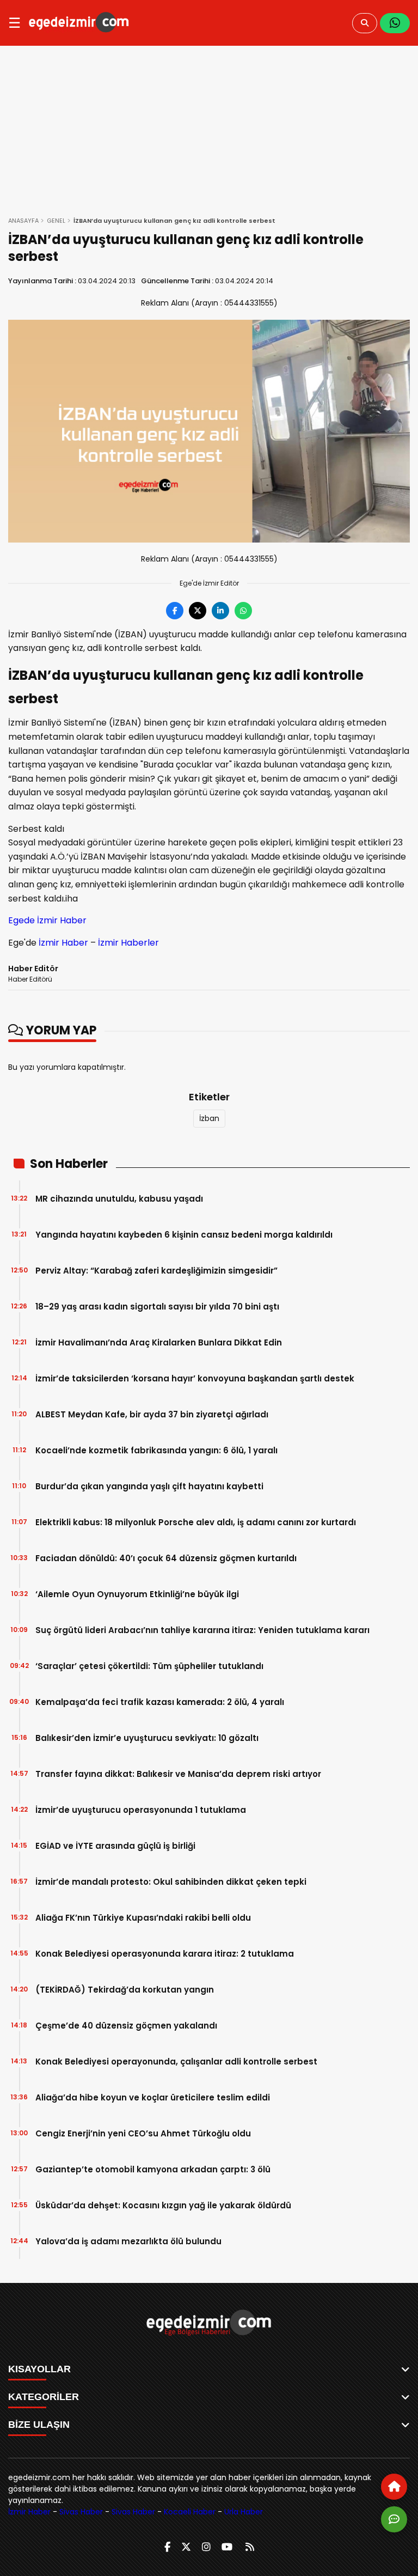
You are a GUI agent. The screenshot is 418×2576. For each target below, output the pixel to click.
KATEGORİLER (44, 2397)
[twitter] (186, 2547)
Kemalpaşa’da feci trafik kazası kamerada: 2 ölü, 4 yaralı (160, 1702)
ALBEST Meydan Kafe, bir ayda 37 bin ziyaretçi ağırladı (152, 1414)
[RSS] (250, 2547)
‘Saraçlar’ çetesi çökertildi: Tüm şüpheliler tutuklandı (149, 1666)
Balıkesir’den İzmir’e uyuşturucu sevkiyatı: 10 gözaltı (147, 1738)
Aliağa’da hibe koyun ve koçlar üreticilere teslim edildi (153, 2097)
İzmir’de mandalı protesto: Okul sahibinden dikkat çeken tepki (171, 1882)
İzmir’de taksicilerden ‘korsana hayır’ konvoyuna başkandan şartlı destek (195, 1378)
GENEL (56, 221)
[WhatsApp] (395, 23)
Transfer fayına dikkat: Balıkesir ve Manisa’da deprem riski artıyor (178, 1774)
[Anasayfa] (394, 2487)
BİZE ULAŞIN (39, 2425)
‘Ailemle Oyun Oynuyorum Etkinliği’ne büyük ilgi (137, 1594)
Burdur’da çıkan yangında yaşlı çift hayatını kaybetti (149, 1486)
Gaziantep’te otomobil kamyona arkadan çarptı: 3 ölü (153, 2169)
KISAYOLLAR (39, 2369)
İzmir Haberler (128, 943)
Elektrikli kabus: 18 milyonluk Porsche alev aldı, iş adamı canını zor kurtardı (196, 1522)
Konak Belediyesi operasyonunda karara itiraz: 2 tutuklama (165, 1954)
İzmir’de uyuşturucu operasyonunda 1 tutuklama (141, 1810)
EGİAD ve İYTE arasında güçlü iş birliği (115, 1846)
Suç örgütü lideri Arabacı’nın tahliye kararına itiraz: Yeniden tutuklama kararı (202, 1630)
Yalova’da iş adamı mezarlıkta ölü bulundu (128, 2241)
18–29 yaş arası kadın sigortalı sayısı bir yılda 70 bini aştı (157, 1307)
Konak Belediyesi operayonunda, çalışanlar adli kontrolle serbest (176, 2062)
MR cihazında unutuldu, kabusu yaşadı (119, 1199)
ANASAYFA (23, 221)
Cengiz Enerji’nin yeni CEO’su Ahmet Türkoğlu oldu (143, 2133)
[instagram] (206, 2547)
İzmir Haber (63, 943)
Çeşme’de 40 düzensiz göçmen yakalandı (126, 2026)
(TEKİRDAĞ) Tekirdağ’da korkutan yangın (125, 1990)
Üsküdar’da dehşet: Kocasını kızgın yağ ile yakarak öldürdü (163, 2205)
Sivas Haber (81, 2512)
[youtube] (227, 2547)
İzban (209, 1118)
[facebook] (167, 2547)
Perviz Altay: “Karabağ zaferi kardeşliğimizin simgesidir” (156, 1271)
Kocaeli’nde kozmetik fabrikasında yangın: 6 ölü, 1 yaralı (156, 1450)
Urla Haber (244, 2512)
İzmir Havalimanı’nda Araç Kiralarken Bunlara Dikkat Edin (159, 1342)
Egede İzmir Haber (47, 920)
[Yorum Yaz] (394, 2519)
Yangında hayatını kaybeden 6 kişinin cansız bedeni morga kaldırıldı (184, 1235)
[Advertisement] (209, 127)
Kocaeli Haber (190, 2512)
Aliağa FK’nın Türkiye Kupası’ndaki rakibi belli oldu (143, 1918)
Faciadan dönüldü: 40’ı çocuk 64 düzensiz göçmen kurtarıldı (166, 1558)
